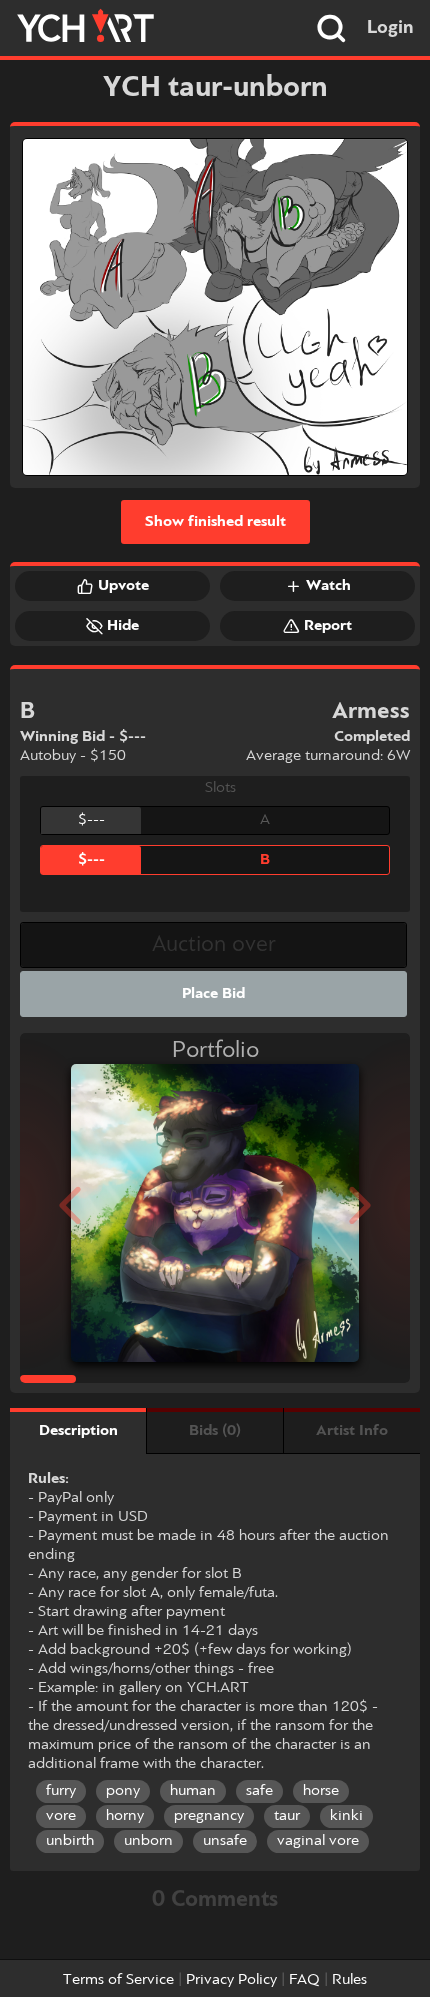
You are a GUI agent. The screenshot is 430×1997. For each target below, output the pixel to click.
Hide (123, 626)
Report (328, 626)
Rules (349, 1980)
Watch (328, 586)
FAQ (304, 1980)
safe (259, 1791)
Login (390, 28)
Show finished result (215, 522)
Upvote (123, 586)
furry (61, 1791)
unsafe (225, 1841)
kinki (346, 1816)
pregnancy (209, 1816)
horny (125, 1816)
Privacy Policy (231, 1980)
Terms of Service (118, 1980)
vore (61, 1816)
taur (287, 1816)
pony (123, 1791)
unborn (148, 1841)
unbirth (70, 1841)
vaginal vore (318, 1841)
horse (321, 1791)
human (193, 1791)
